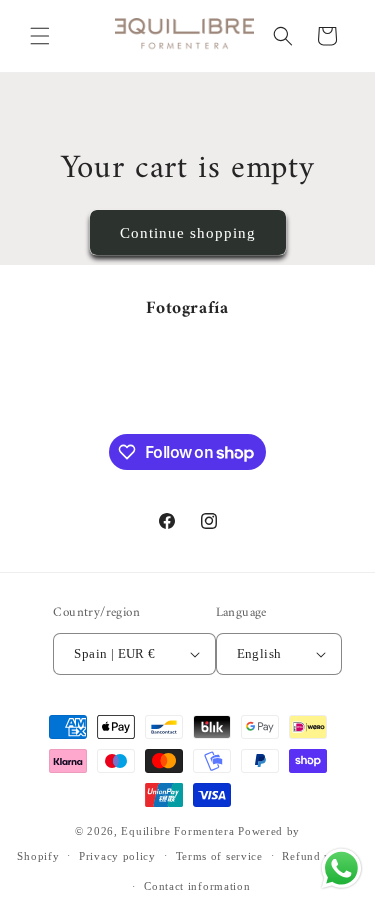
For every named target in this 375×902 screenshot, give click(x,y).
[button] (40, 36)
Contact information (197, 886)
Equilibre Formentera (177, 831)
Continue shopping (188, 233)
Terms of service (219, 856)
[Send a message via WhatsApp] (341, 868)
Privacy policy (117, 856)
